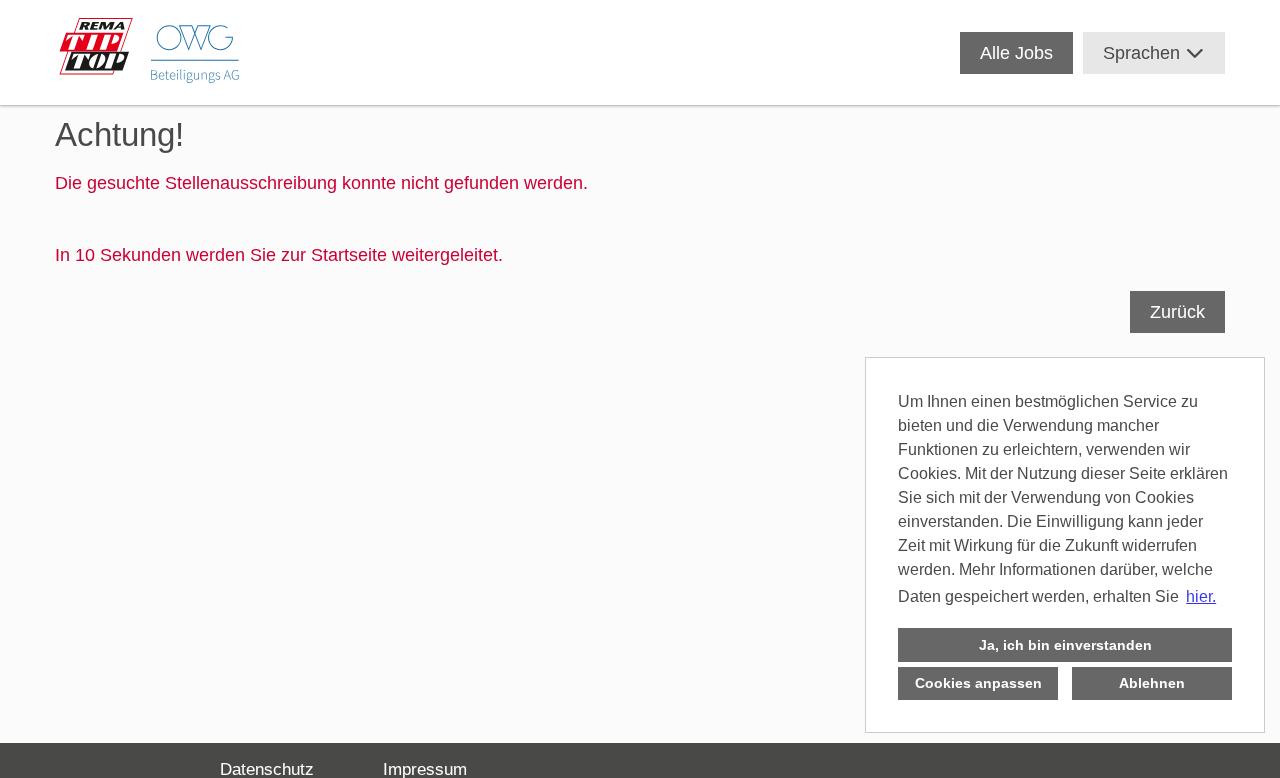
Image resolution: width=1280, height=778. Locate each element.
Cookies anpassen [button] (978, 683)
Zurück (1177, 312)
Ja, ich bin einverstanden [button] (1065, 645)
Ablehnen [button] (1152, 683)
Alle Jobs (1016, 53)
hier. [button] (1201, 596)
